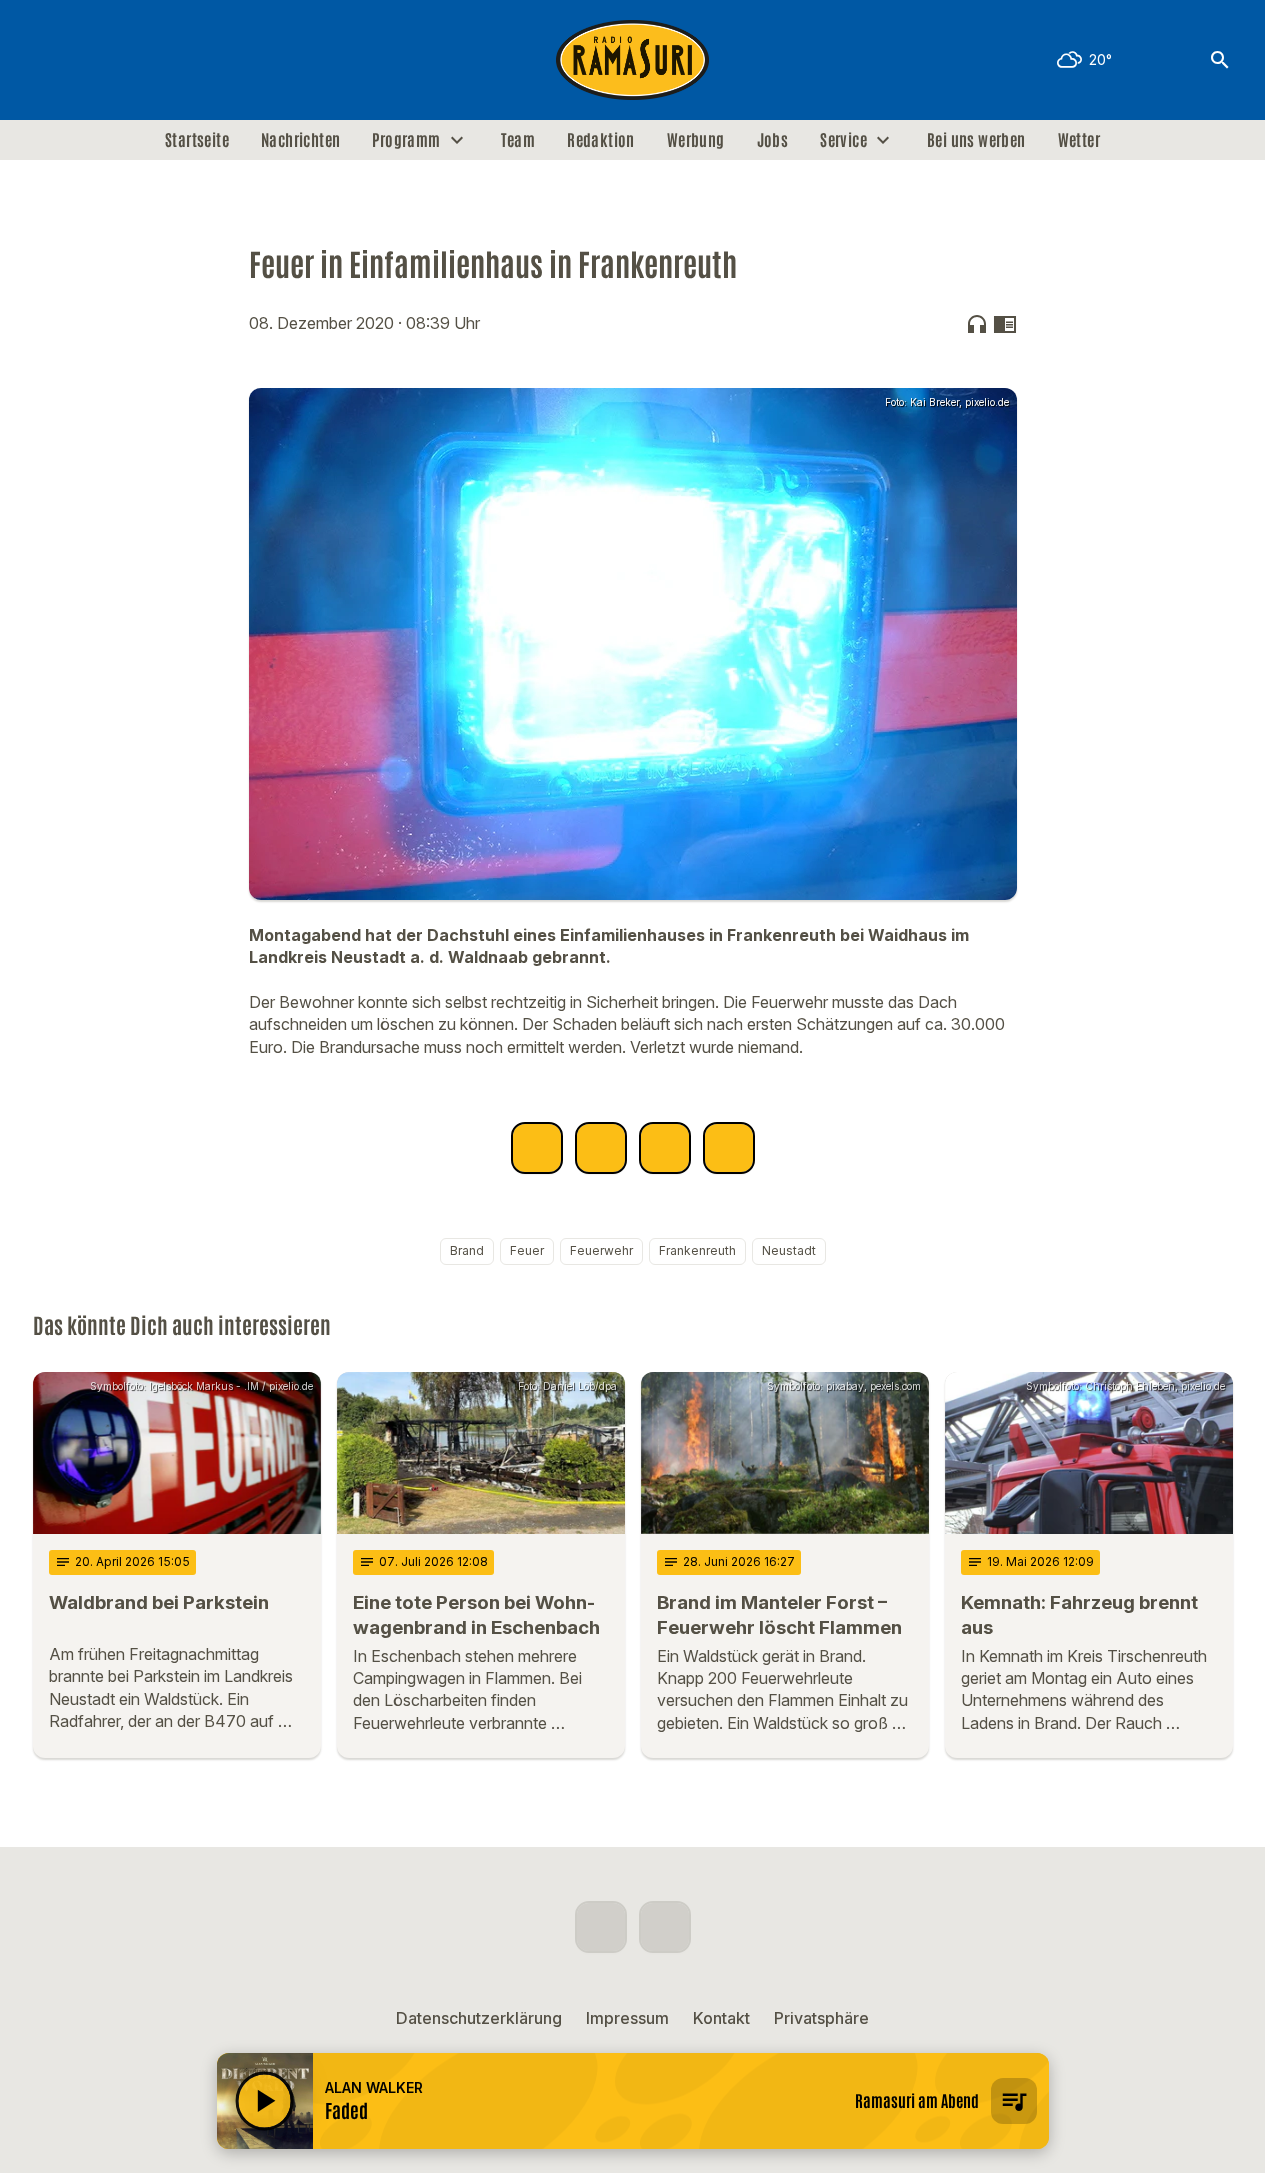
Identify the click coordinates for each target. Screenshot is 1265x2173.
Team (518, 140)
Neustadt (789, 1250)
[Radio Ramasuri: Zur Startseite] (633, 60)
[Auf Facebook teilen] (537, 1148)
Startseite (197, 140)
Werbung (696, 140)
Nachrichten (300, 140)
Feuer (527, 1250)
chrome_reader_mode (1005, 324)
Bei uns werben (976, 140)
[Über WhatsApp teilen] (665, 1148)
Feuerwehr (601, 1250)
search (1220, 60)
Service (843, 140)
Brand (467, 1250)
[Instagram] (93, 60)
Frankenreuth (697, 1250)
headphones (977, 324)
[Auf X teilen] (601, 1148)
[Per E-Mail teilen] (729, 1148)
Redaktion (601, 140)
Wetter (1079, 140)
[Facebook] (53, 60)
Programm (406, 140)
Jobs (773, 140)
